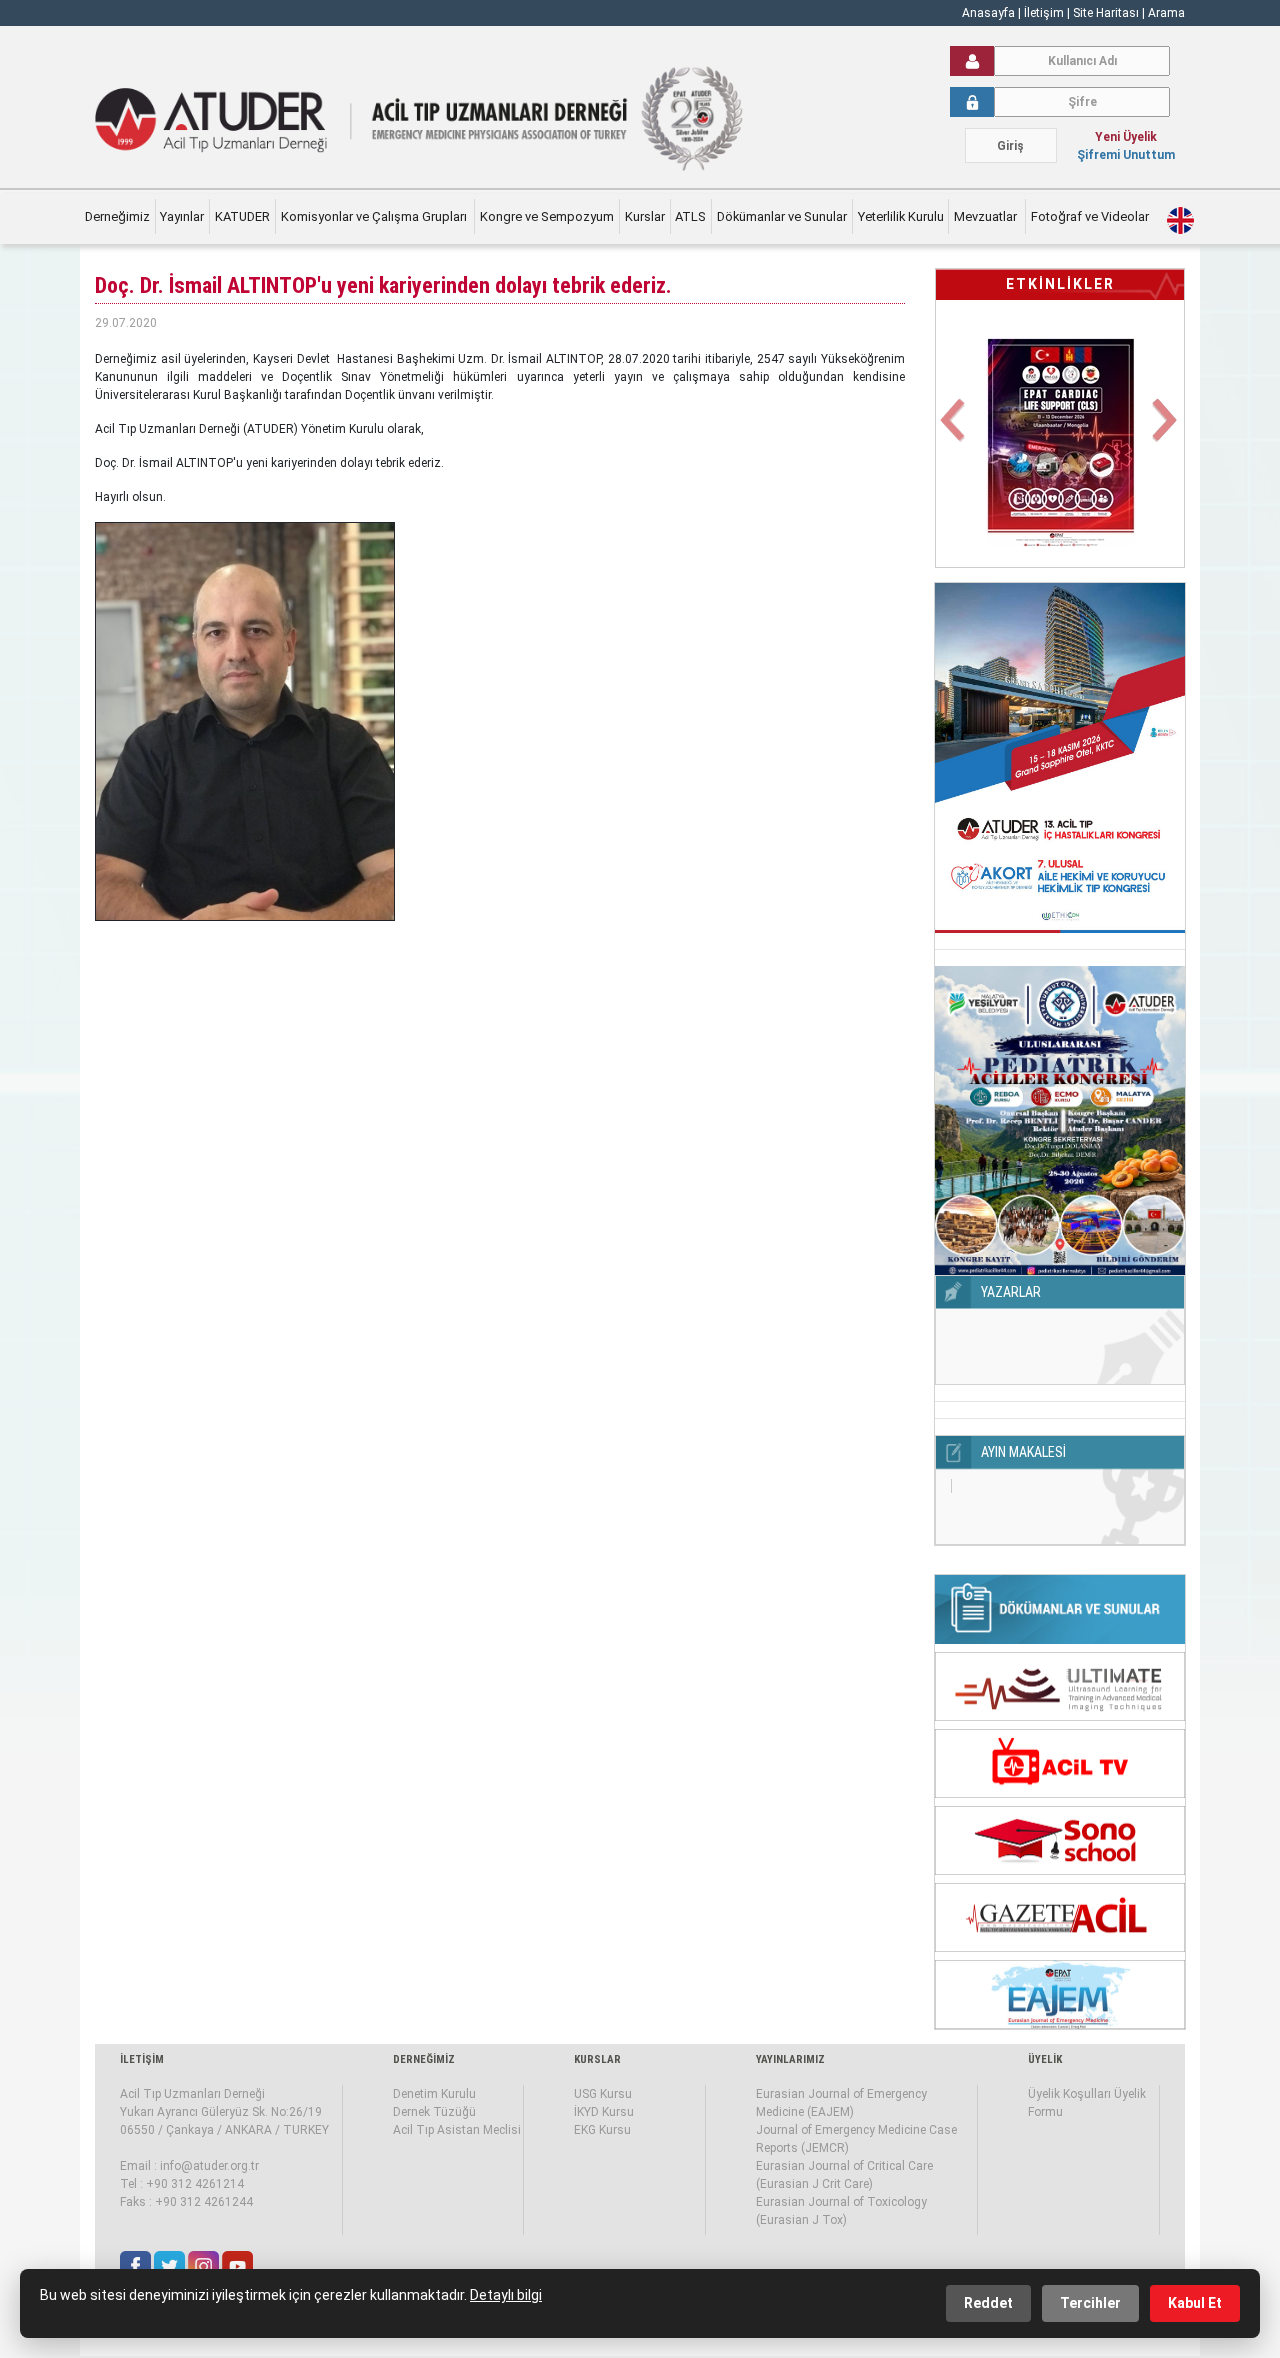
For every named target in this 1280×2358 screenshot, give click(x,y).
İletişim (1045, 13)
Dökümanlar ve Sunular (782, 216)
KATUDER (242, 216)
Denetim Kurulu (434, 2094)
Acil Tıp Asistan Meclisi (457, 2130)
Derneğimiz (117, 216)
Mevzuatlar (987, 216)
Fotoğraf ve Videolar (1091, 216)
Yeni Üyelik (1126, 137)
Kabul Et (1195, 2303)
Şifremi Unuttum (1126, 155)
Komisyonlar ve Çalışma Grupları (375, 216)
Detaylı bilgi (506, 2295)
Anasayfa (988, 13)
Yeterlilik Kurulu (901, 216)
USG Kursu (603, 2094)
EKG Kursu (602, 2130)
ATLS (690, 216)
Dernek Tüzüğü (434, 2112)
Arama (1166, 13)
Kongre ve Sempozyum (547, 216)
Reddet (988, 2303)
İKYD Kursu (604, 2112)
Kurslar (645, 216)
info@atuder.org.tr (209, 2166)
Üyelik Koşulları (1069, 2094)
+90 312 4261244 (204, 2202)
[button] (954, 431)
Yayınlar (182, 216)
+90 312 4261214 (195, 2184)
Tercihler (1090, 2303)
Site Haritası (1106, 13)
